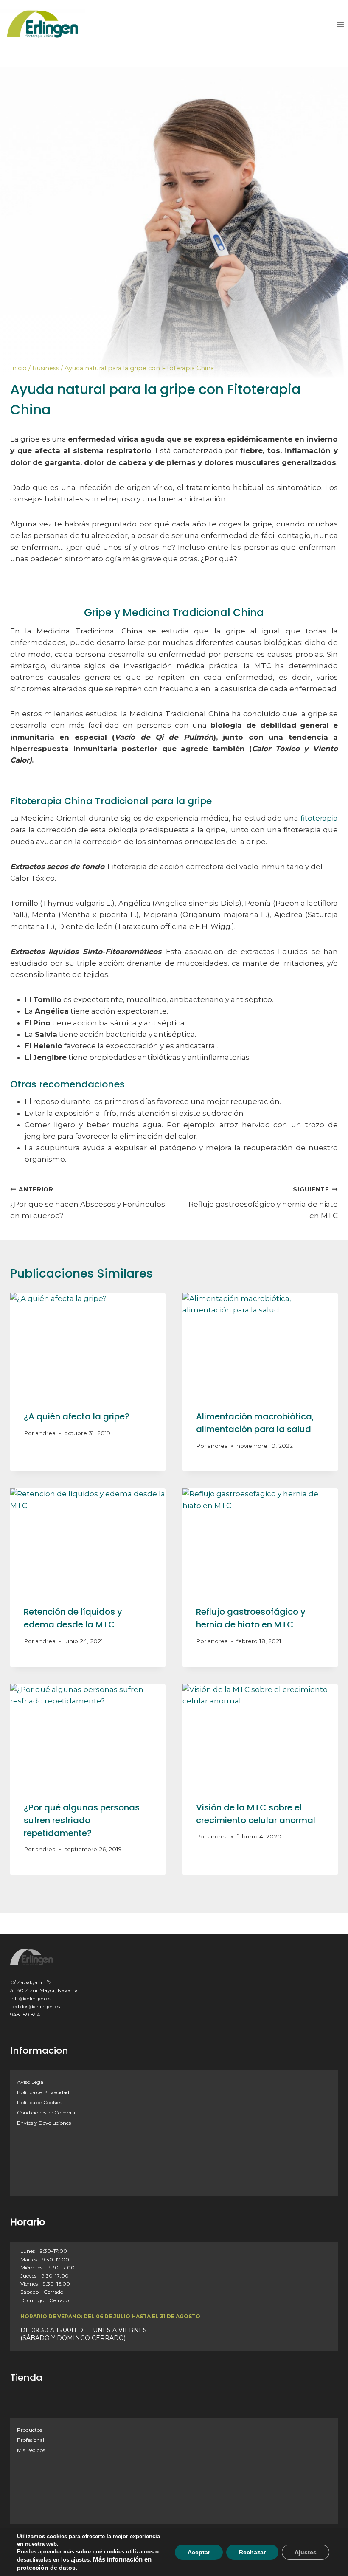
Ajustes (306, 2552)
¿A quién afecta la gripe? (77, 1416)
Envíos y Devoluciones (44, 2123)
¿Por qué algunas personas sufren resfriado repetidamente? (82, 1820)
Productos (29, 2430)
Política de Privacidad (43, 2092)
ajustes (80, 2560)
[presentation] (88, 1345)
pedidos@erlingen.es (35, 2006)
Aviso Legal (31, 2082)
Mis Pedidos (31, 2450)
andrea (45, 1433)
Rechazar (252, 2552)
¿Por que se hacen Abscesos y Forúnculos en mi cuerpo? (88, 1203)
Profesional (31, 2440)
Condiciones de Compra (46, 2113)
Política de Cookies (39, 2102)
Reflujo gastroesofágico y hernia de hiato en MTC (263, 1203)
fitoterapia (319, 818)
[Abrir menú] (340, 24)
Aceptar (199, 2552)
